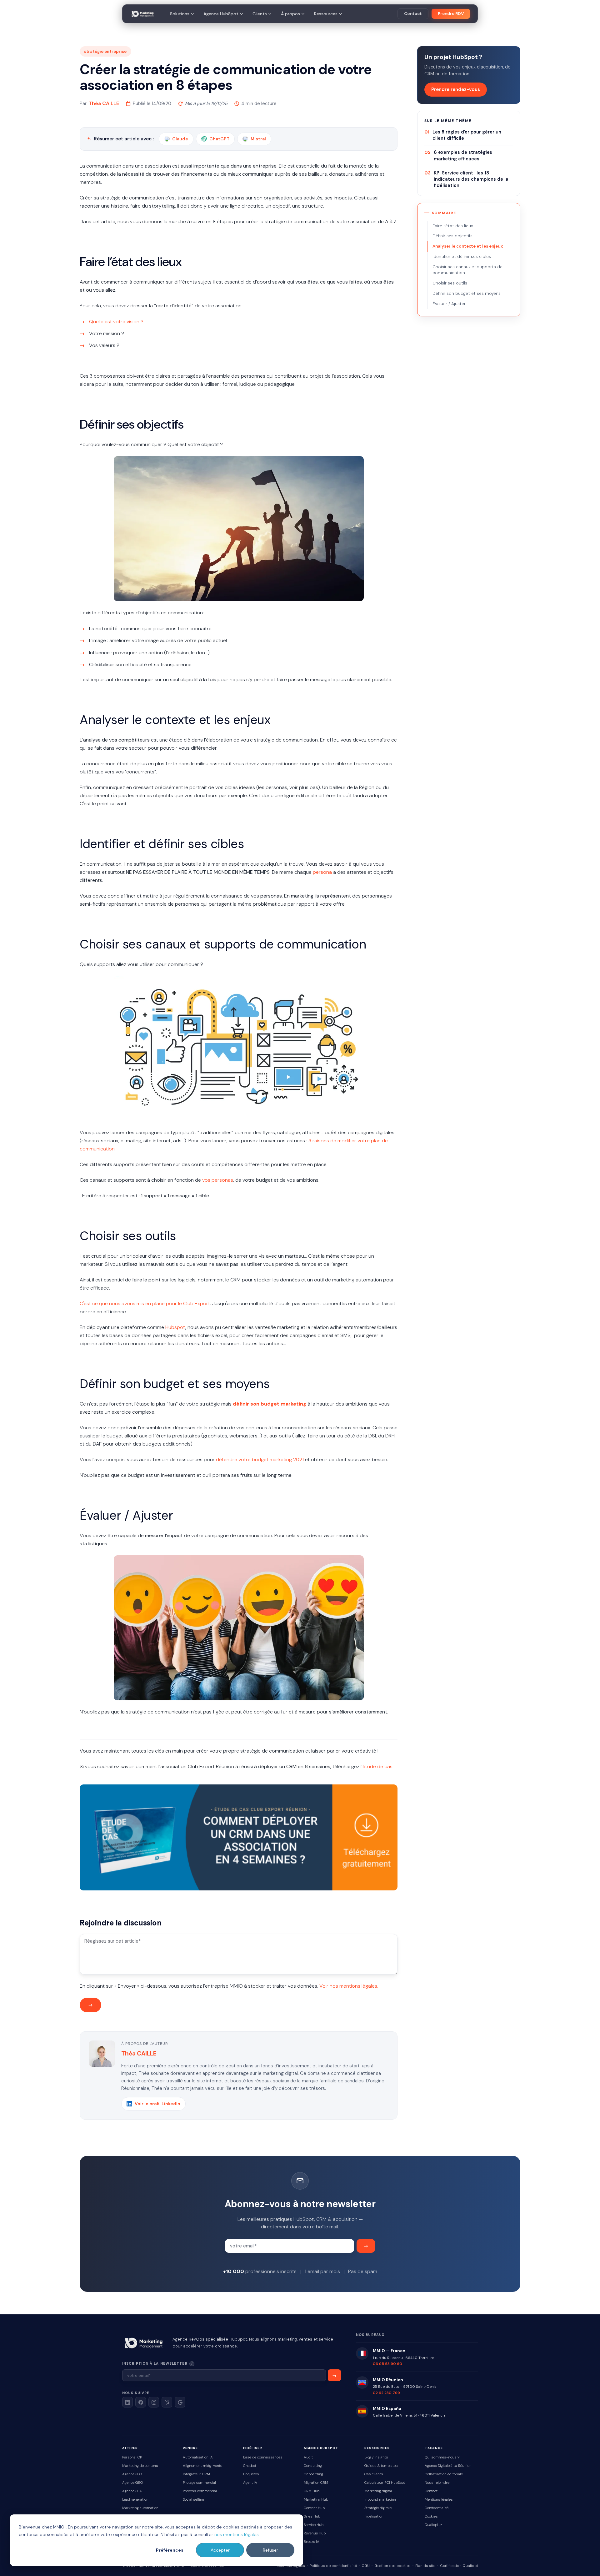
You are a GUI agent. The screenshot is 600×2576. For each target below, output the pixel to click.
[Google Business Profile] (180, 2402)
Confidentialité (437, 2508)
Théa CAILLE (104, 103)
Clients (260, 14)
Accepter (220, 2550)
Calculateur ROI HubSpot (385, 2483)
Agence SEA (132, 2491)
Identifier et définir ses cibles (462, 257)
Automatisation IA (198, 2457)
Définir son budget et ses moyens (467, 293)
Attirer (130, 2448)
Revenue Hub (315, 2533)
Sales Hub (312, 2516)
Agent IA (250, 2483)
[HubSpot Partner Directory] (167, 2402)
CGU (366, 2566)
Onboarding (313, 2474)
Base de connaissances (263, 2457)
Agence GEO (132, 2483)
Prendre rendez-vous (456, 89)
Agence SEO (132, 2474)
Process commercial (200, 2491)
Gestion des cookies (392, 2566)
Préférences (170, 2550)
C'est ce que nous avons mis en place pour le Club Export (145, 1303)
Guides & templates (381, 2466)
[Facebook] (141, 2402)
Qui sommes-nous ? (442, 2457)
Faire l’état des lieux (453, 226)
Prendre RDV (451, 14)
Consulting (313, 2466)
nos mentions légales (237, 2534)
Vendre (190, 2448)
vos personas (218, 1180)
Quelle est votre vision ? (116, 322)
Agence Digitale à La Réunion (448, 2466)
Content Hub (314, 2508)
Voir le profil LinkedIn (157, 2104)
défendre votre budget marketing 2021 (260, 1459)
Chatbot (250, 2466)
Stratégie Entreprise (105, 51)
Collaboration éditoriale (444, 2474)
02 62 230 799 (386, 2393)
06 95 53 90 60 (387, 2364)
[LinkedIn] (127, 2402)
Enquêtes (251, 2474)
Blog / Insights (376, 2457)
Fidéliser (253, 2448)
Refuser (270, 2550)
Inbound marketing (380, 2500)
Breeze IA (312, 2542)
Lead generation (135, 2500)
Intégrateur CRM (196, 2474)
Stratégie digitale (378, 2508)
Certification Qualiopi (459, 2566)
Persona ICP (132, 2457)
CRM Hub (312, 2491)
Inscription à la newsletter (176, 2363)
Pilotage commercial (199, 2483)
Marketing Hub (316, 2500)
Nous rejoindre (437, 2483)
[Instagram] (154, 2402)
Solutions (180, 14)
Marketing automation (140, 2508)
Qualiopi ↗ (433, 2525)
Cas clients (374, 2474)
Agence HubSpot (221, 14)
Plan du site (425, 2566)
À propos (290, 14)
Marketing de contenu (140, 2466)
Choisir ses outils (450, 283)
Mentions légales (439, 2500)
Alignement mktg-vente (202, 2466)
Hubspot (175, 1327)
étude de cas (377, 1766)
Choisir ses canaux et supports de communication (467, 270)
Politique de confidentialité (333, 2566)
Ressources (326, 14)
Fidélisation (374, 2516)
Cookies (431, 2516)
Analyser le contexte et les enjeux (468, 246)
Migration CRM (316, 2483)
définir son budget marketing (270, 1404)
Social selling (193, 2500)
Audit (308, 2457)
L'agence (434, 2448)
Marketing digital (378, 2491)
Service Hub (314, 2525)
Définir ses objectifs (452, 236)
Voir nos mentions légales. (349, 1986)
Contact (413, 14)
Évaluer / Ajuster (449, 304)
